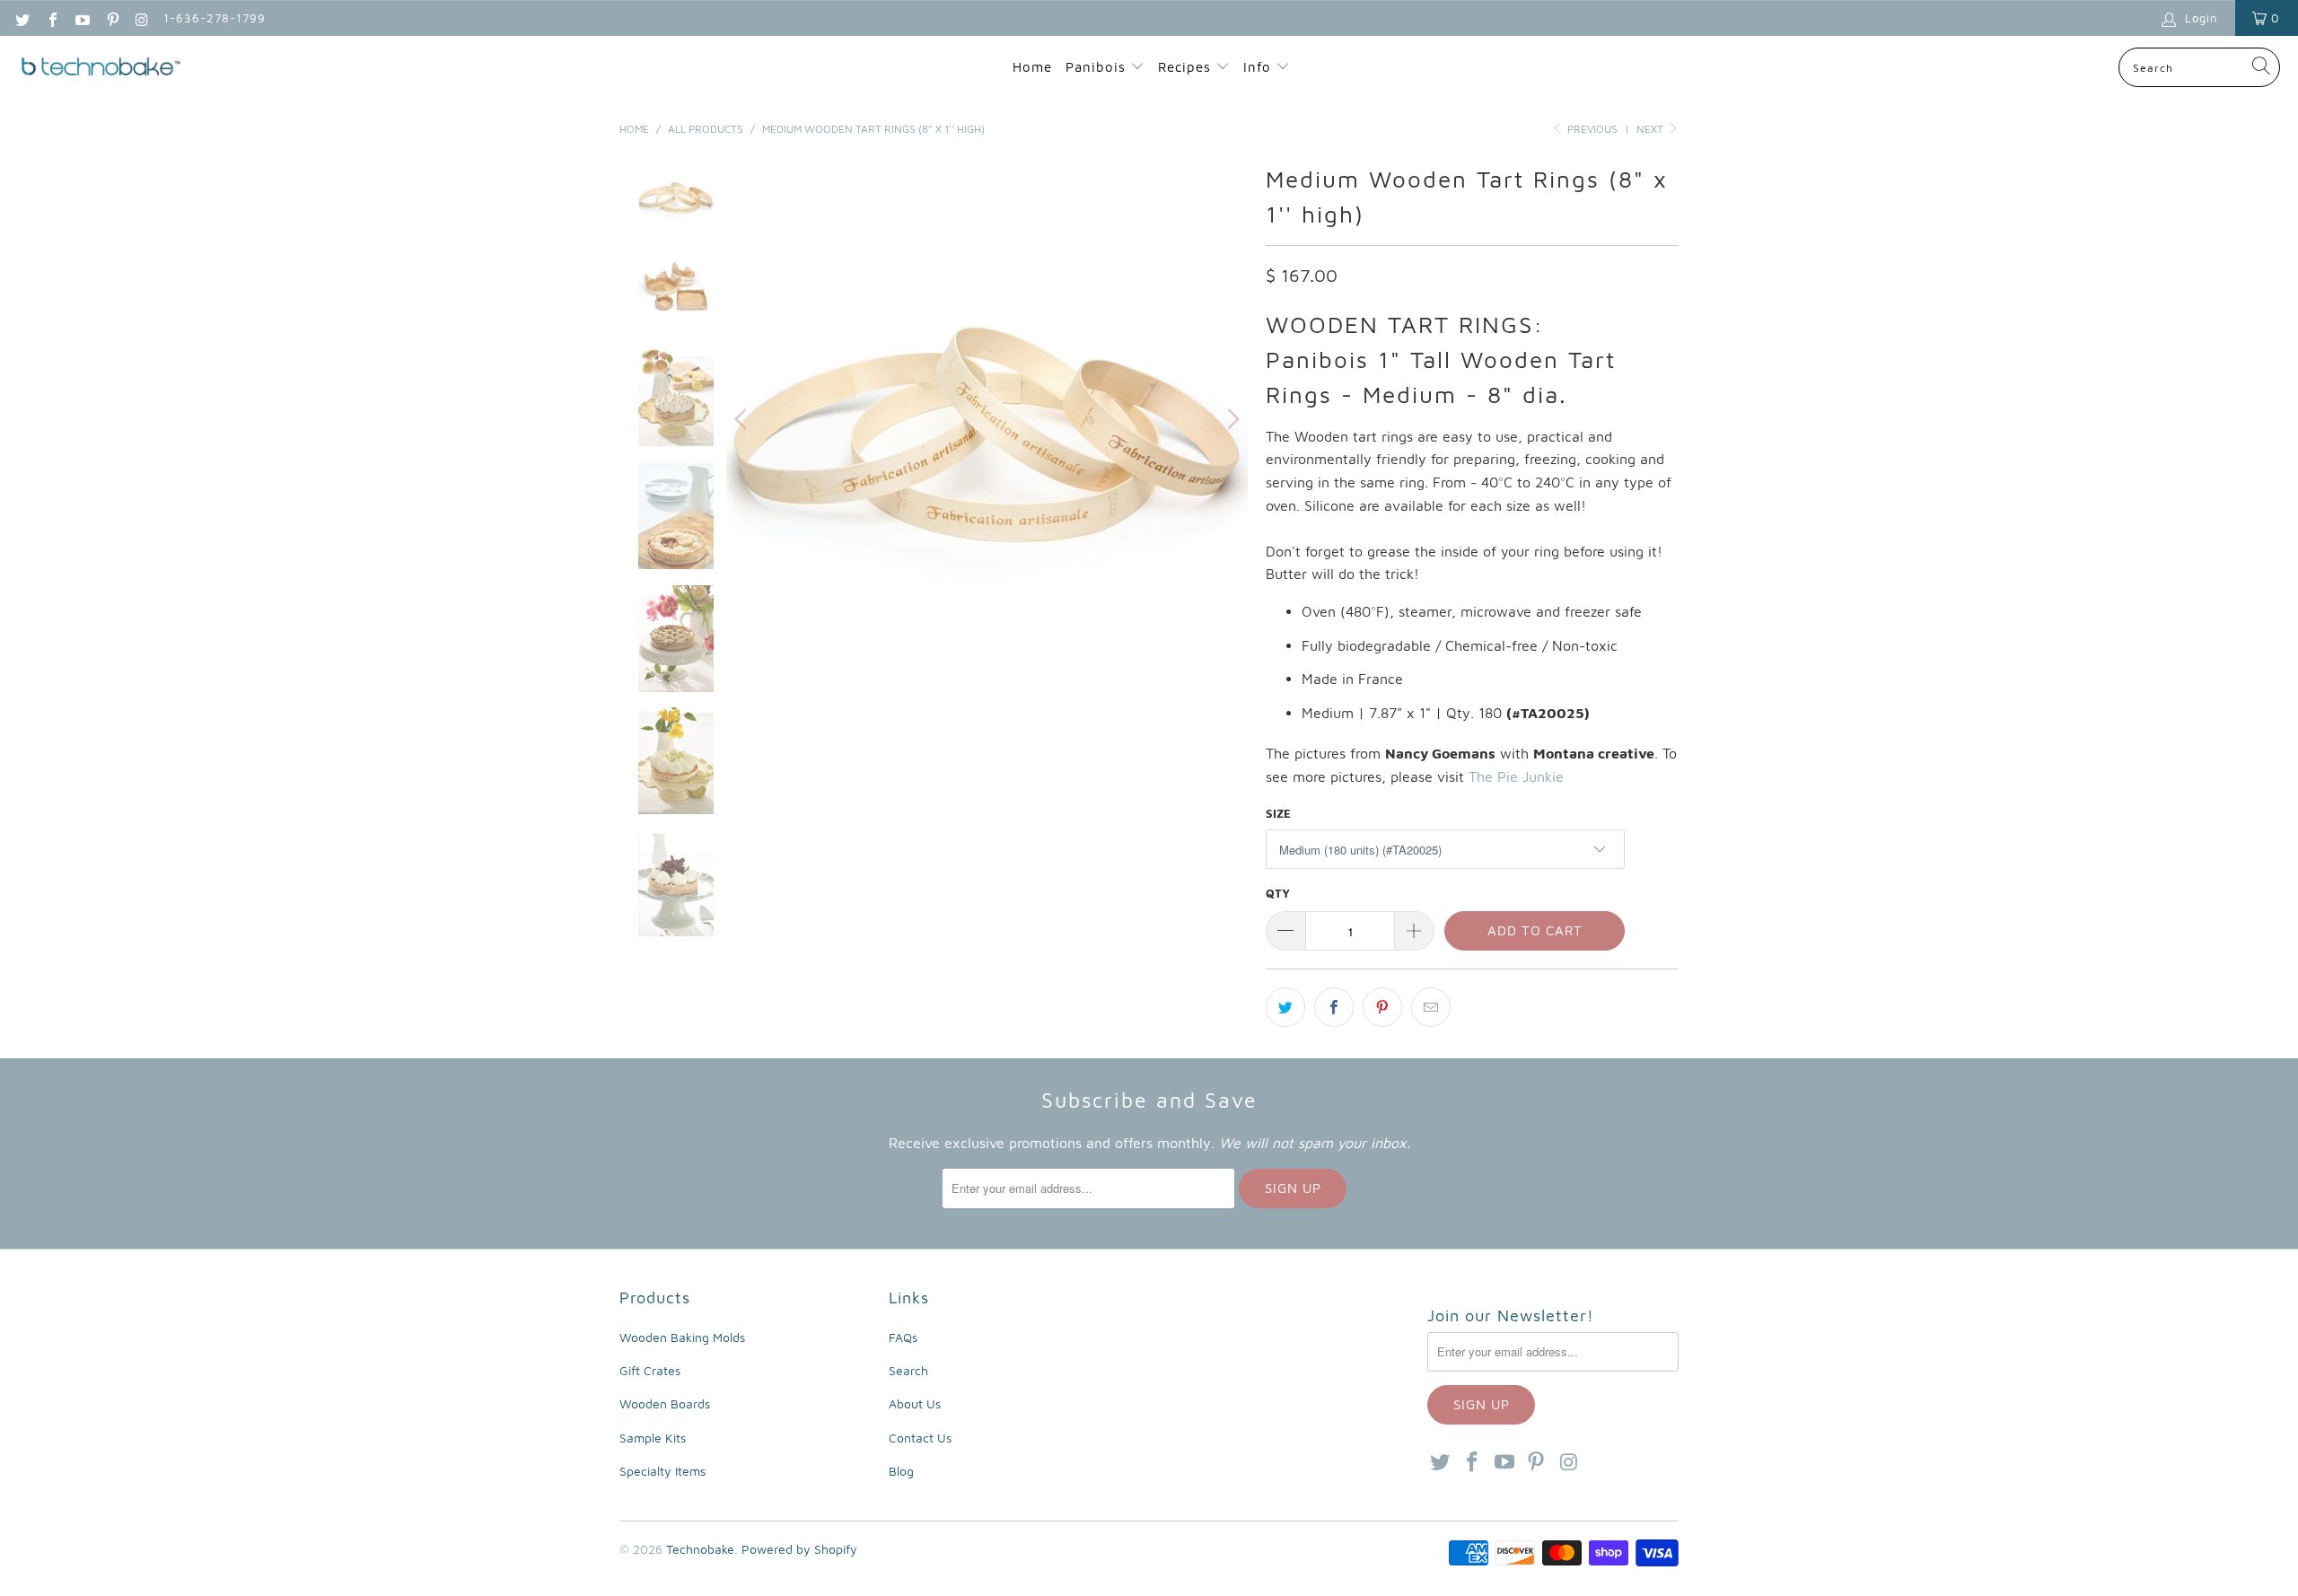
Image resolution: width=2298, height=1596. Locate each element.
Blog (901, 1471)
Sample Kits (653, 1438)
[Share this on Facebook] (1334, 1007)
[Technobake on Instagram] (142, 18)
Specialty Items (662, 1471)
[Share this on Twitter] (1285, 1007)
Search (908, 1370)
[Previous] (743, 419)
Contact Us (920, 1438)
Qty (1278, 893)
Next (1651, 129)
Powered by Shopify (799, 1549)
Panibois (1096, 67)
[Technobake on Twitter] (22, 18)
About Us (915, 1403)
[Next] (1231, 419)
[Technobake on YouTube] (82, 18)
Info (1259, 67)
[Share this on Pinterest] (1382, 1007)
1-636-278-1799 (215, 18)
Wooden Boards (665, 1403)
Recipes (1187, 67)
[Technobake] (101, 68)
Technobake (700, 1549)
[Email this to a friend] (1431, 1007)
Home (1032, 67)
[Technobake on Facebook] (51, 18)
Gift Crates (650, 1370)
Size (1278, 813)
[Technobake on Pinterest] (111, 18)
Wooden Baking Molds (682, 1337)
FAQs (903, 1337)
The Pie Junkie (1516, 776)
